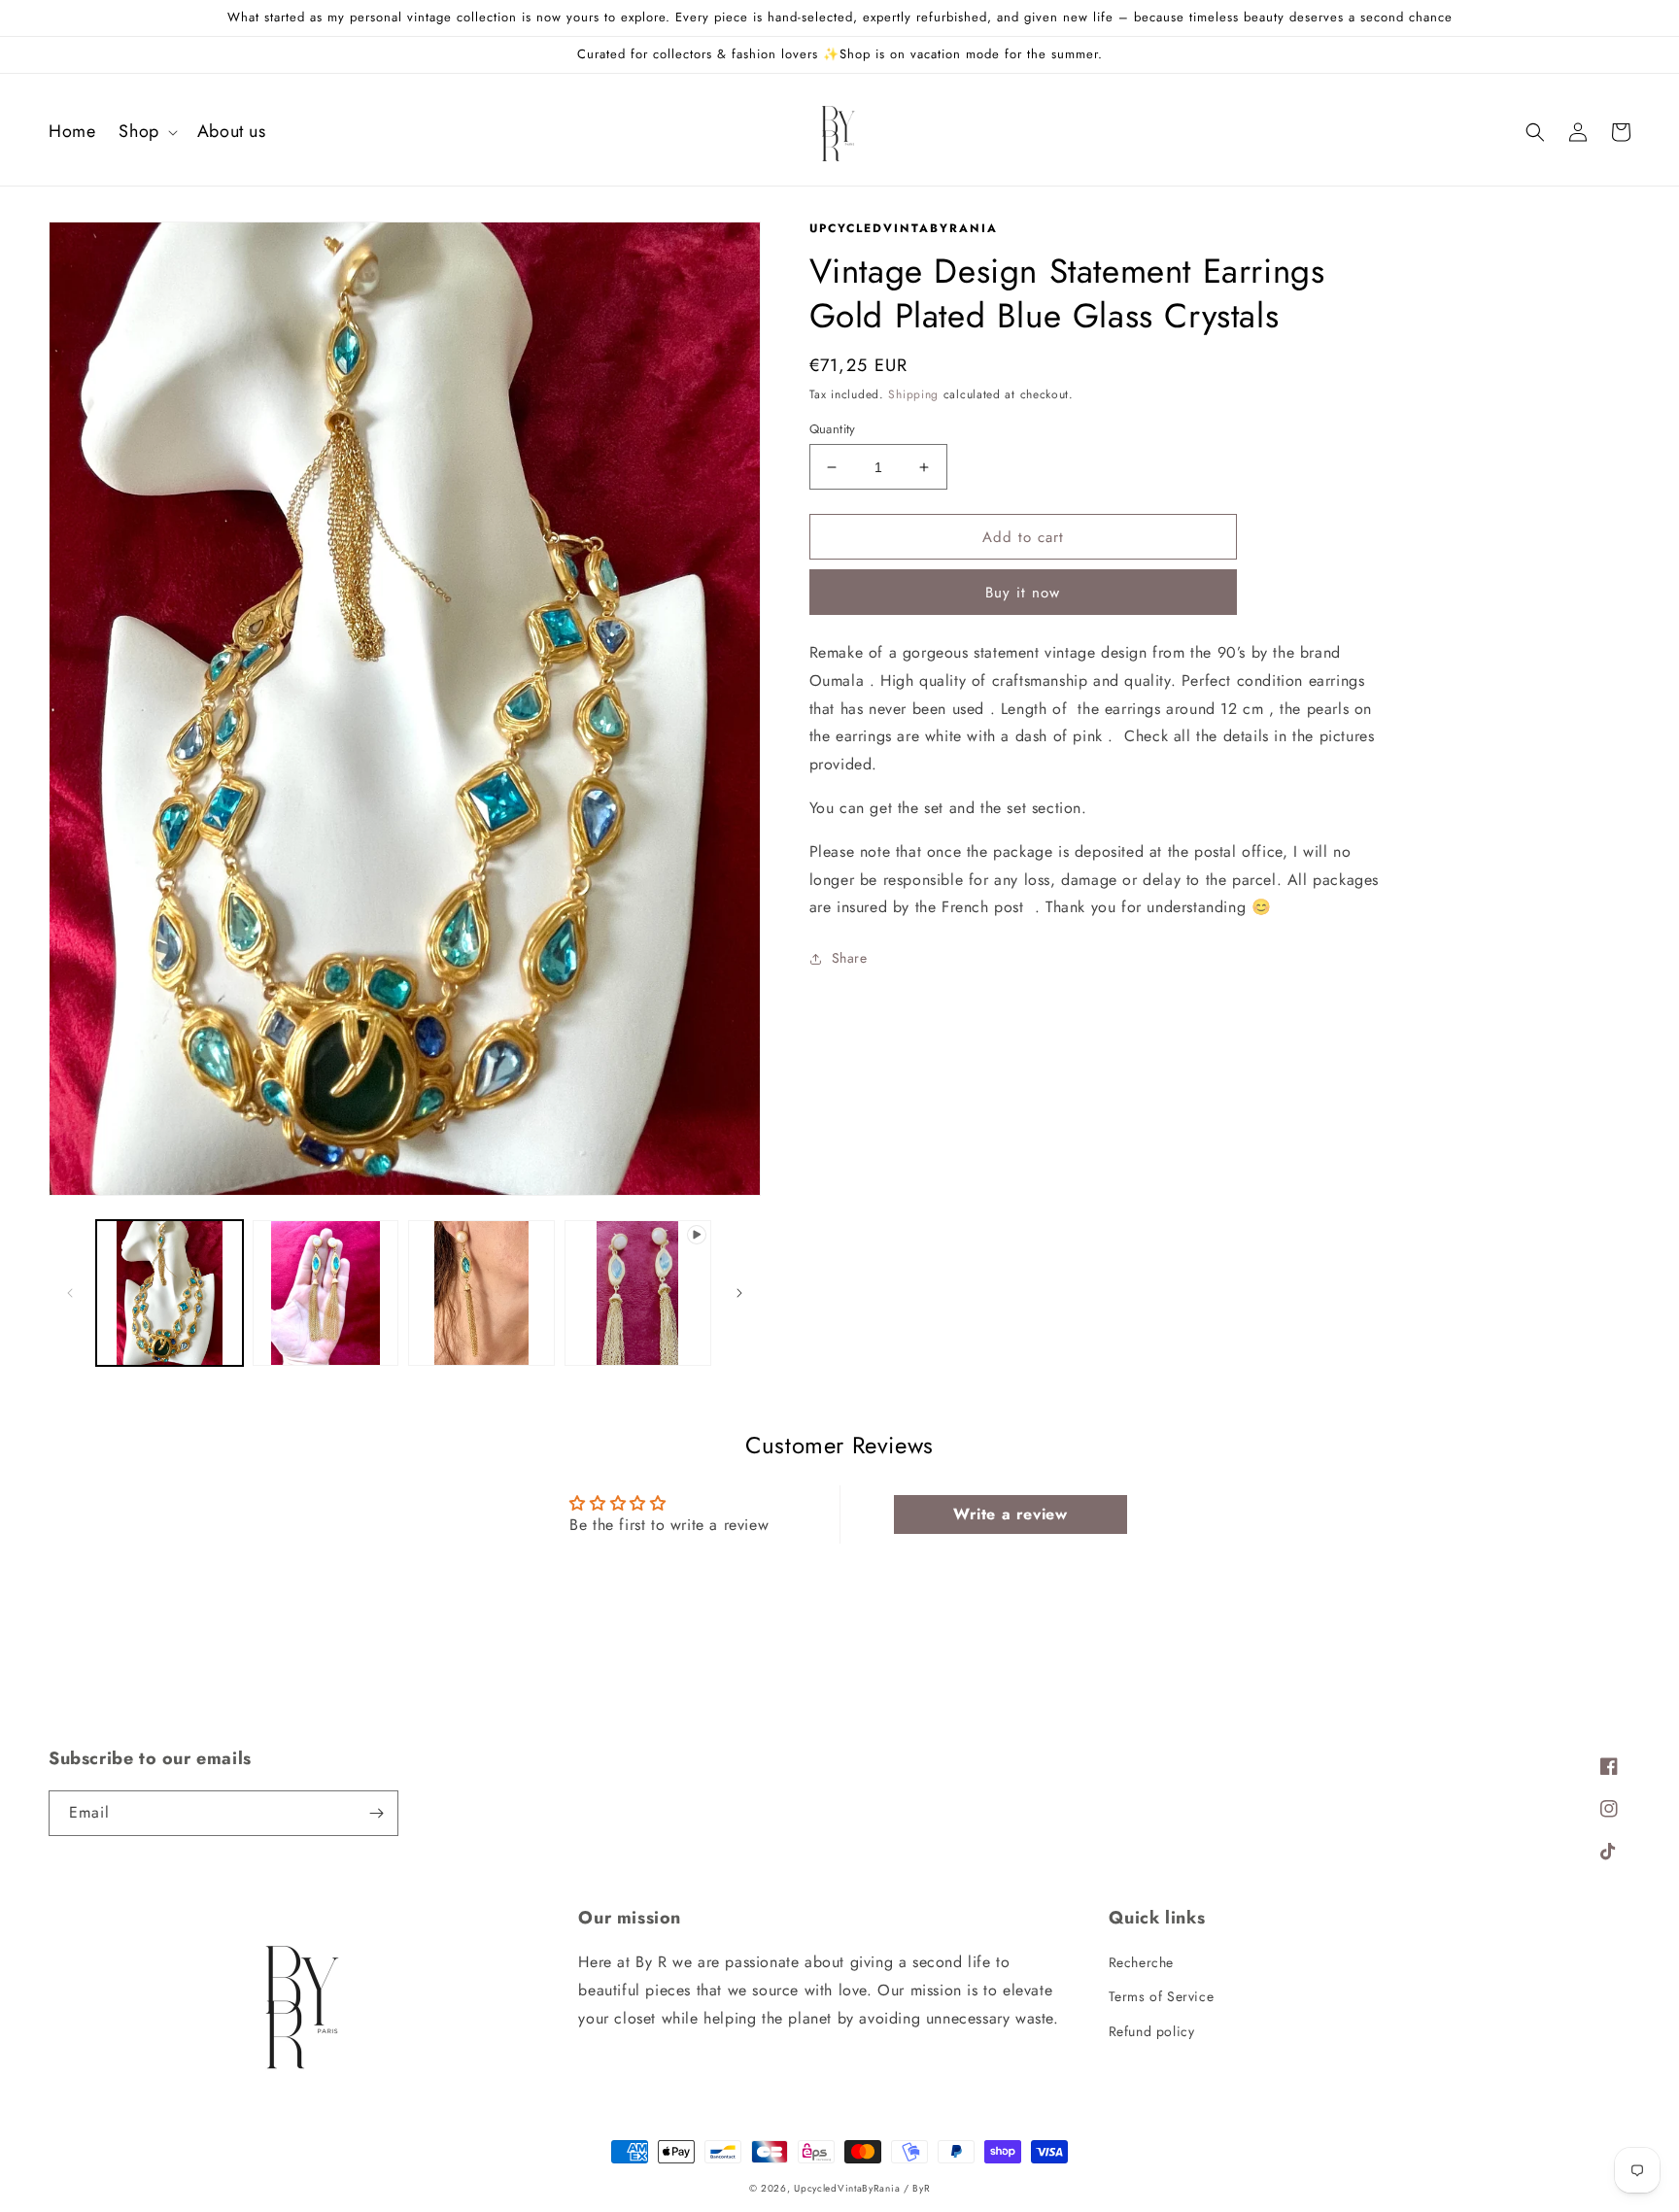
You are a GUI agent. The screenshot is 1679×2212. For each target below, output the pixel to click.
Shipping (913, 394)
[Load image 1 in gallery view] (170, 1293)
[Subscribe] (376, 1813)
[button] (146, 132)
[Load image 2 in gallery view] (326, 1293)
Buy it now (1023, 593)
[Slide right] (739, 1293)
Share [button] (850, 958)
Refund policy (1152, 2031)
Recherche (1141, 1962)
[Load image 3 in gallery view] (481, 1293)
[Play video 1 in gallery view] (638, 1293)
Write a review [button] (1010, 1514)
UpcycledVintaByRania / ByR (862, 2188)
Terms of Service (1162, 1996)
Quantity (833, 429)
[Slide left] (70, 1293)
